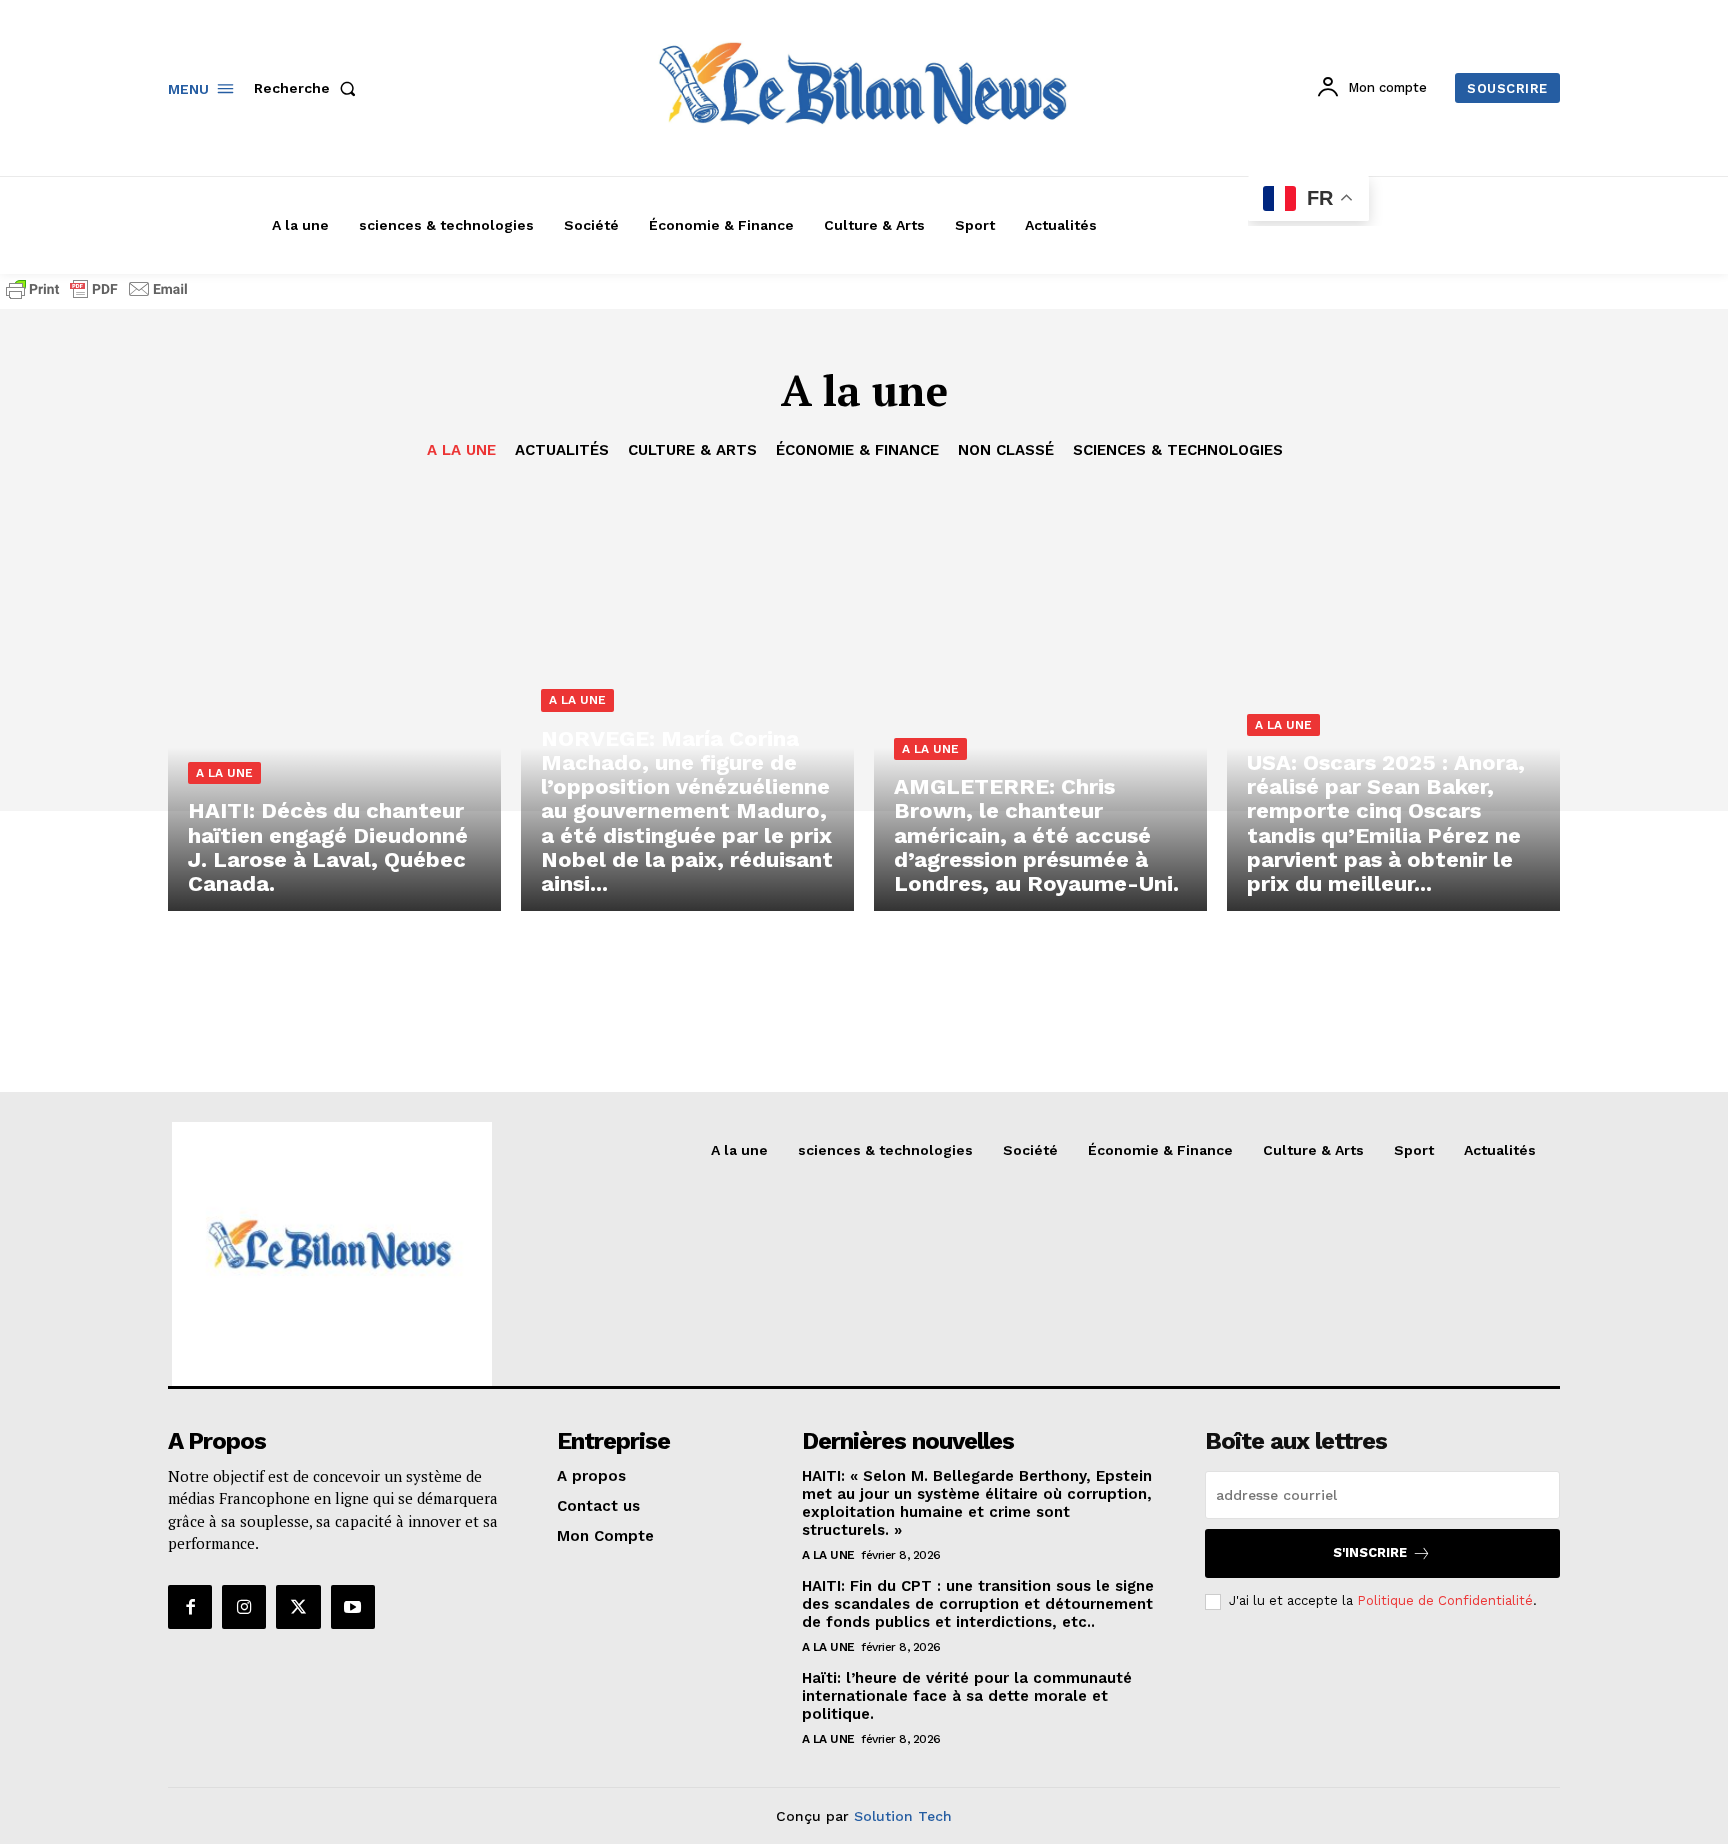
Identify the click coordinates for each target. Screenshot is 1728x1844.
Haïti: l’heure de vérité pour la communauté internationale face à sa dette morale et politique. (967, 1696)
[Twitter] (298, 1607)
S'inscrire (1370, 1552)
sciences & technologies (1178, 450)
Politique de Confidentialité (1445, 1600)
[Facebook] (190, 1607)
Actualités (562, 450)
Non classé (1006, 450)
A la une (461, 450)
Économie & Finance (857, 450)
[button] (309, 88)
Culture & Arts (692, 450)
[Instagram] (244, 1607)
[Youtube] (353, 1607)
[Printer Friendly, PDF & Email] (97, 298)
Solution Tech (903, 1816)
